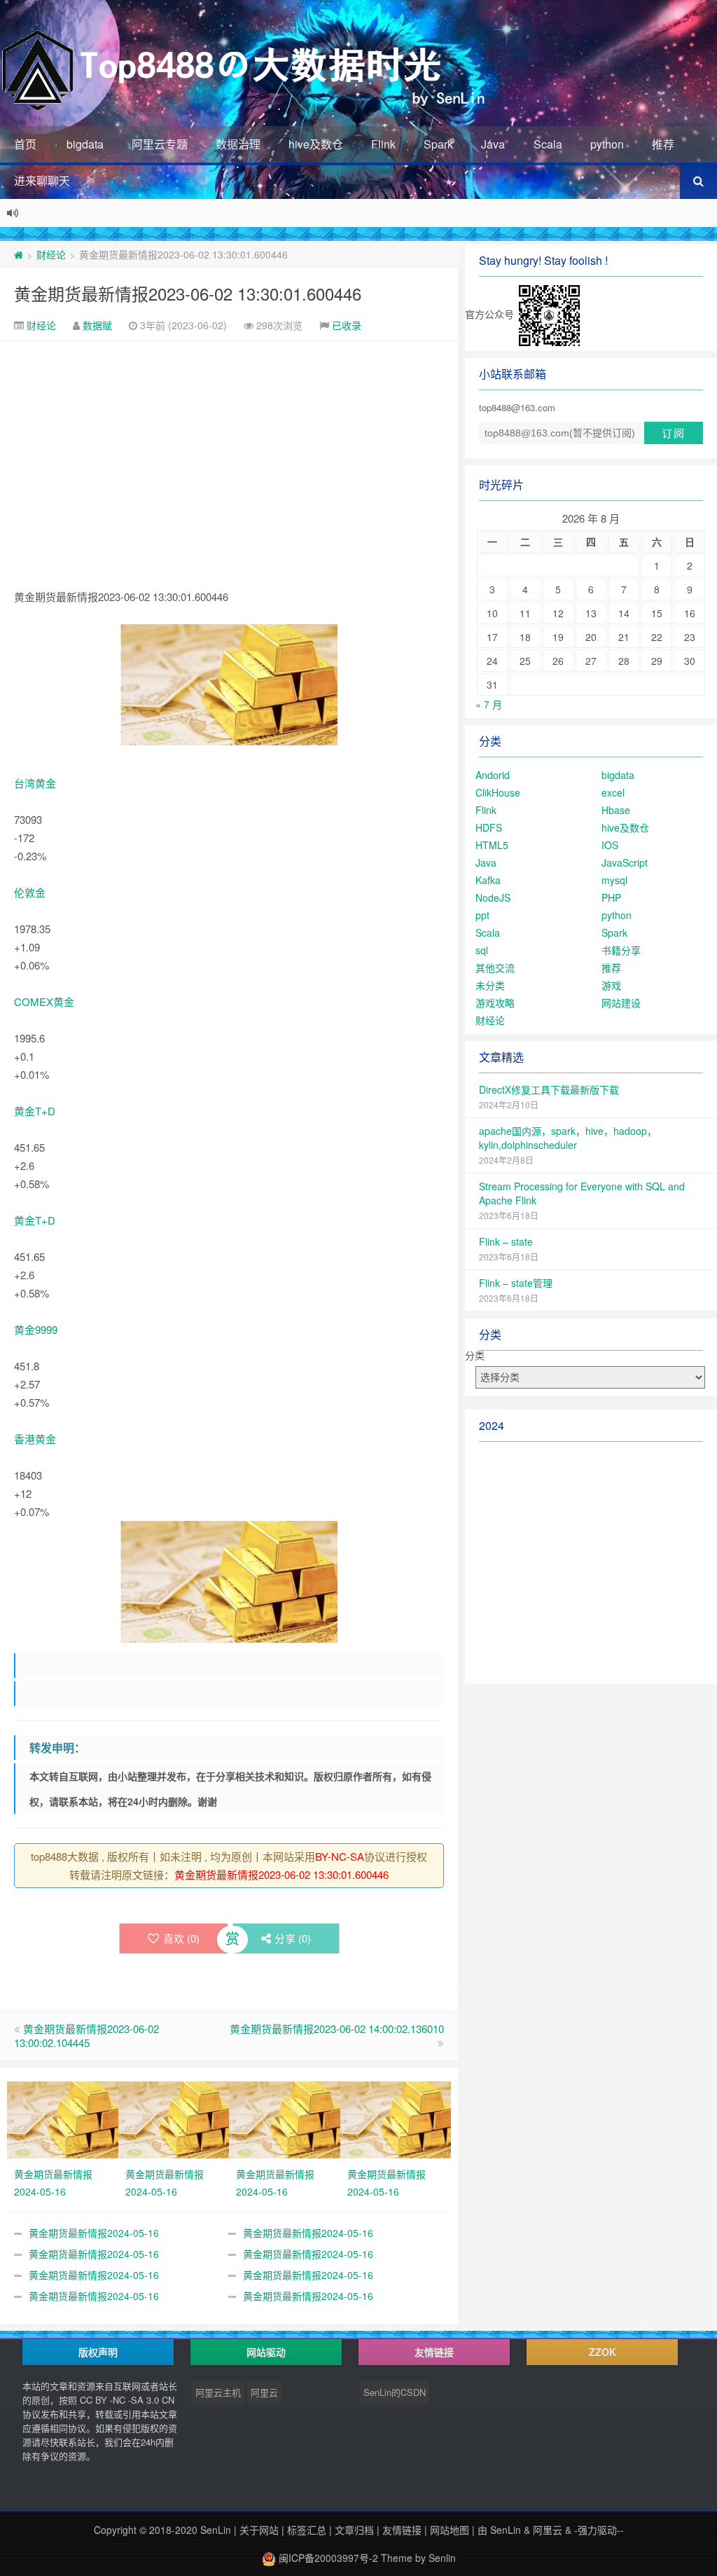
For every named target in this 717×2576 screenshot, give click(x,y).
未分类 (490, 985)
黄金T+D (35, 1111)
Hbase (616, 810)
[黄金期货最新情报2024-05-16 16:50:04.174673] (174, 2118)
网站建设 (621, 1003)
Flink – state (506, 1241)
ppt (482, 915)
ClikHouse (498, 792)
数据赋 (97, 325)
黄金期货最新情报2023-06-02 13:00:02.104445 (86, 2036)
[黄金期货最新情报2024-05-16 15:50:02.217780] (285, 2118)
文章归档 (354, 2530)
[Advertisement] (229, 446)
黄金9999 (36, 1329)
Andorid (493, 775)
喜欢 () (181, 1938)
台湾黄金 (35, 783)
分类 (475, 1355)
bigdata (85, 144)
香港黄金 (35, 1439)
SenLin (216, 2530)
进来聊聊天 (42, 180)
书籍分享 (621, 950)
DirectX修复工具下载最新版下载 (549, 1089)
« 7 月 (489, 704)
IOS (610, 845)
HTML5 (492, 845)
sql (482, 950)
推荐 (663, 144)
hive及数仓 (316, 144)
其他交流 (495, 967)
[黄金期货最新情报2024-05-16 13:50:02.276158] (396, 2118)
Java (493, 144)
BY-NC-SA (340, 1856)
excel (613, 792)
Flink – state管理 (516, 1283)
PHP (611, 897)
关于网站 (259, 2530)
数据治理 (238, 144)
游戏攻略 (495, 1003)
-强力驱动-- (599, 2530)
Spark (438, 144)
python (607, 144)
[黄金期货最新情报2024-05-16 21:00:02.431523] (63, 2118)
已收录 (347, 325)
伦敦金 (30, 892)
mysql (614, 880)
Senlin (442, 2558)
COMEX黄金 (44, 1001)
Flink (383, 144)
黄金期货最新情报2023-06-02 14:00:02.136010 (337, 2029)
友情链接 (402, 2530)
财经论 (51, 254)
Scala (548, 144)
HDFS (489, 827)
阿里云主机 (218, 2392)
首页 (25, 144)
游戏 (611, 985)
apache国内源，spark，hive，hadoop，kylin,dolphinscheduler (568, 1138)
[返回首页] (19, 254)
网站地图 (450, 2530)
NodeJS (493, 897)
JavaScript (625, 862)
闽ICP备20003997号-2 (327, 2558)
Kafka (488, 880)
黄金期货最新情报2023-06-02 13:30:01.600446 (188, 293)
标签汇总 (307, 2530)
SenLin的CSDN (395, 2392)
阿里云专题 (160, 144)
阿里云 (264, 2392)
